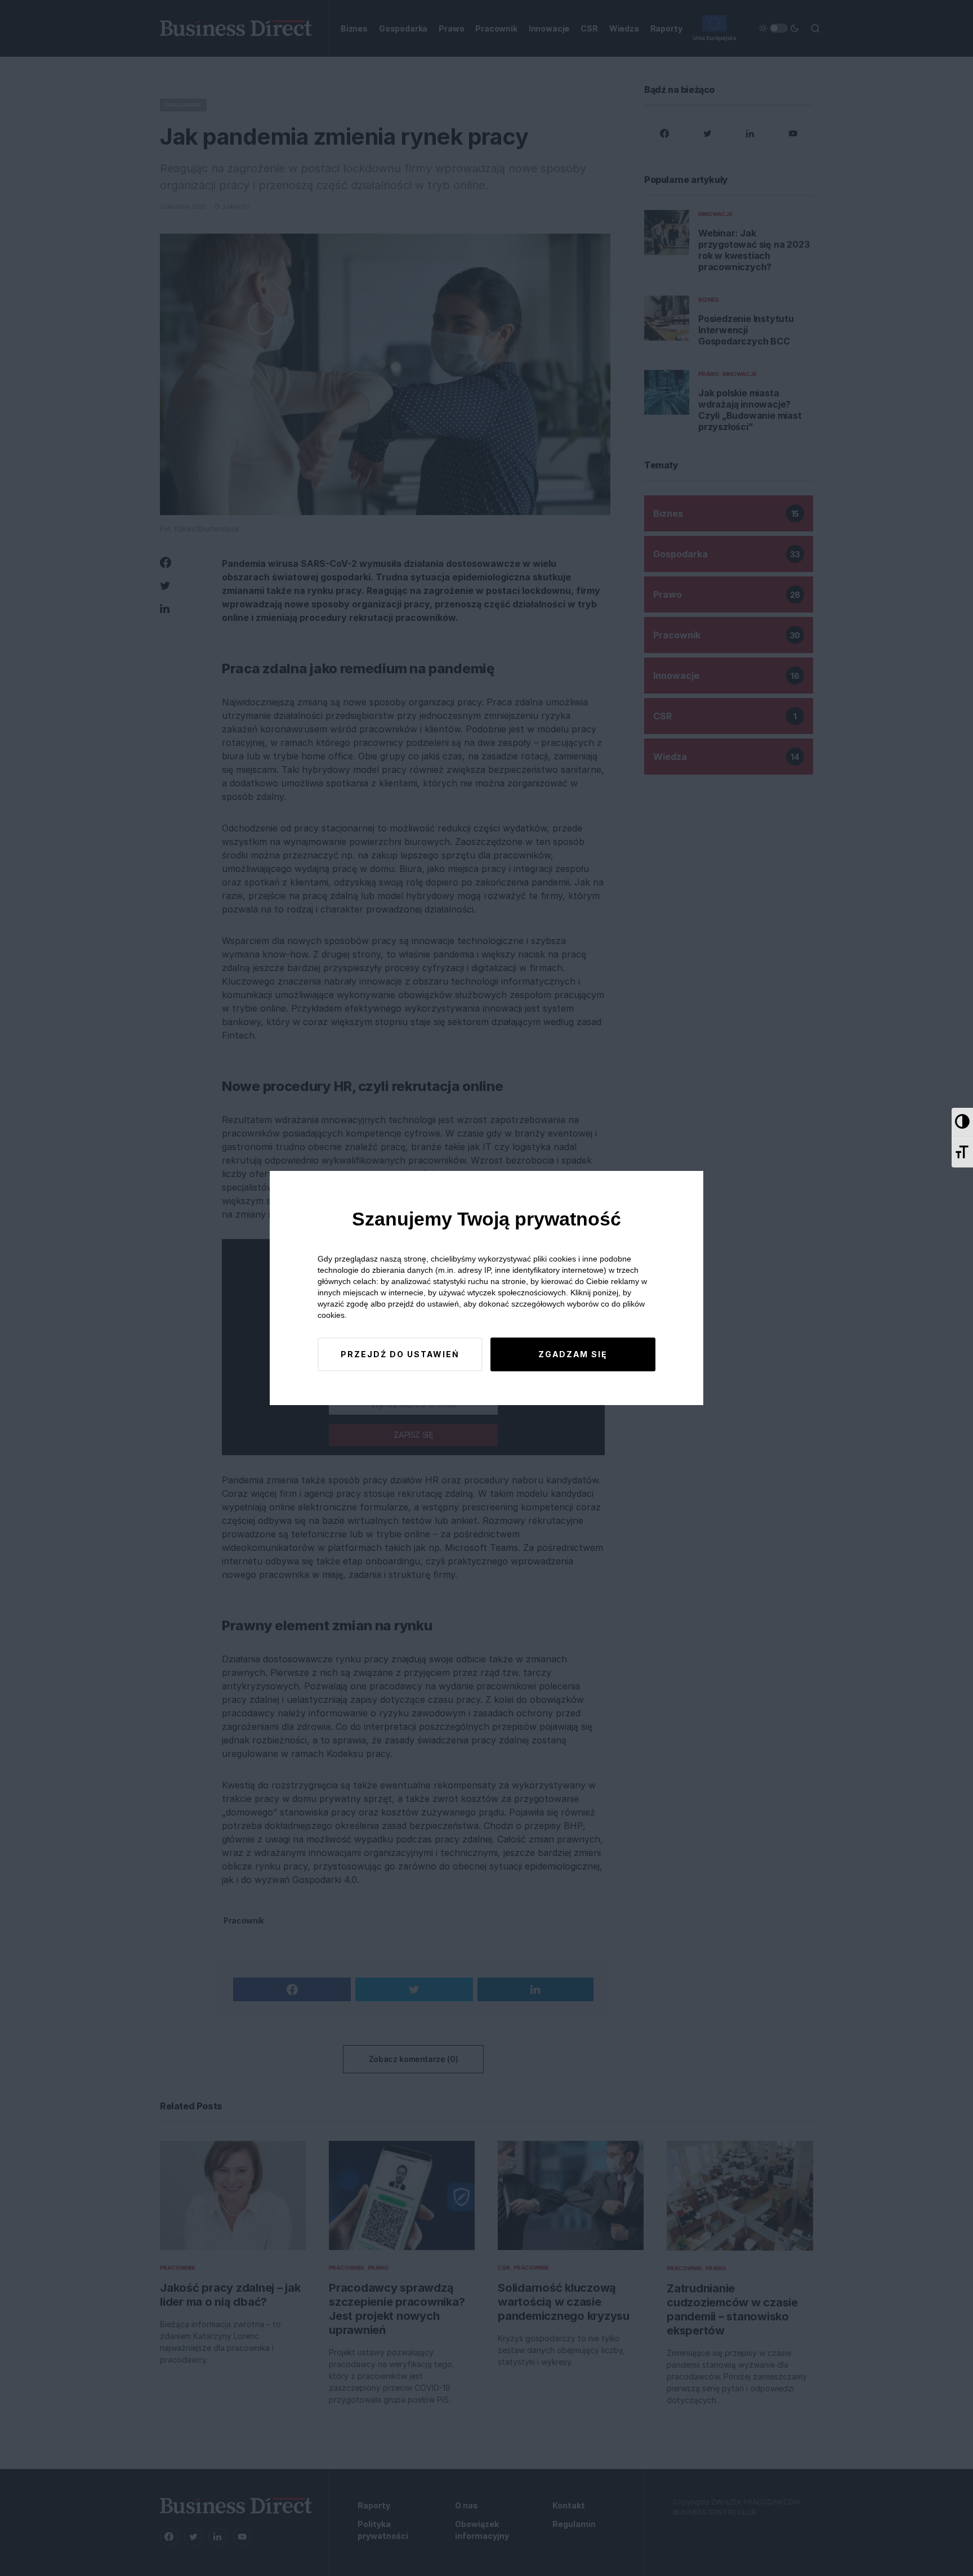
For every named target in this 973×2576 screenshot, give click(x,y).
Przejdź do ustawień (400, 1354)
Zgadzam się (573, 1354)
